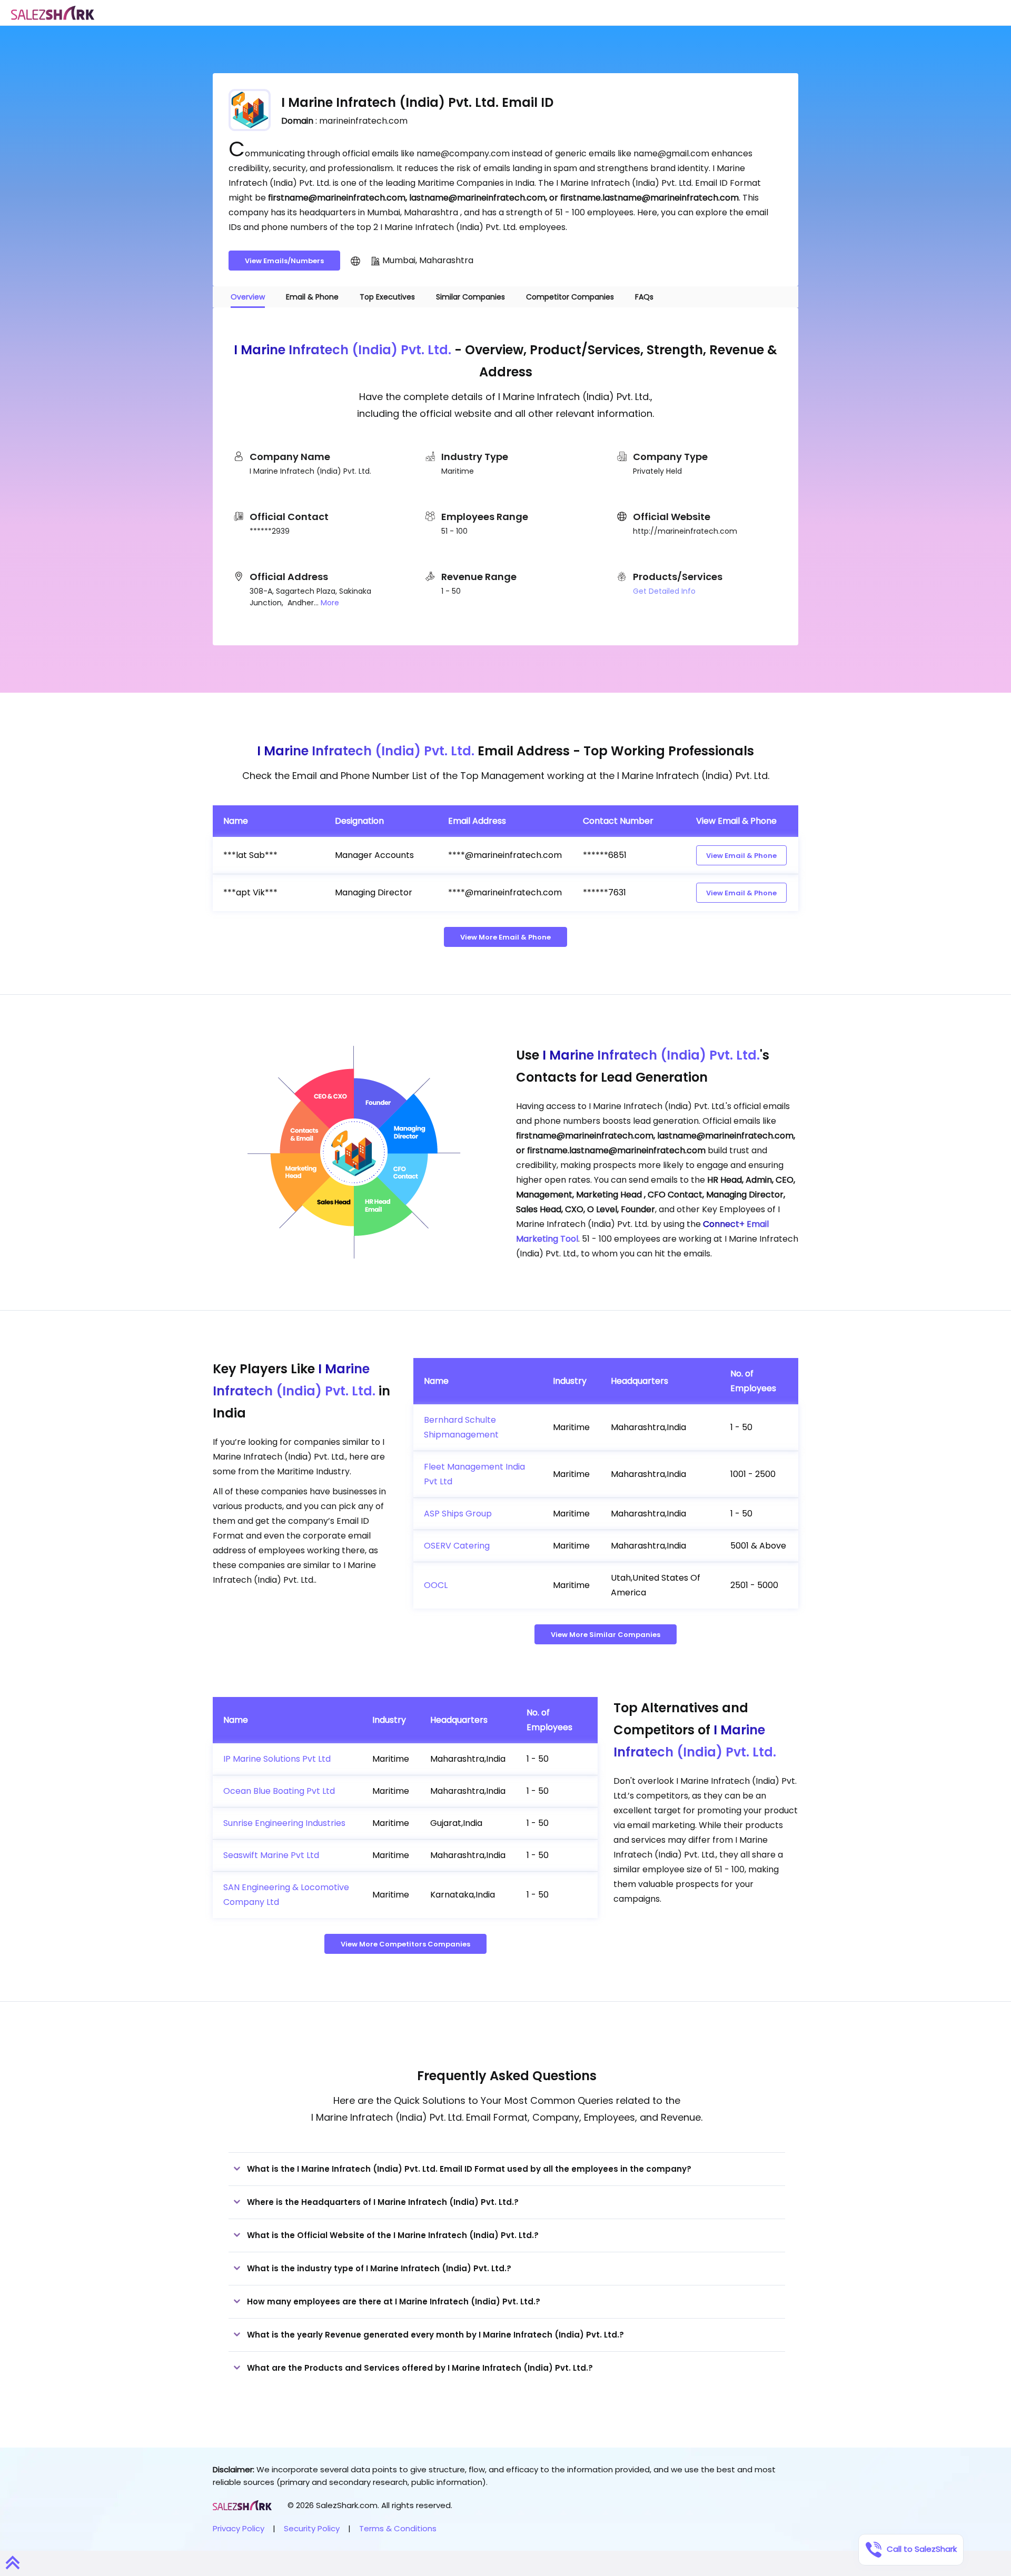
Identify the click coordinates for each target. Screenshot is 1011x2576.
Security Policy (312, 2528)
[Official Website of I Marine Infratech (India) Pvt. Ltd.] (355, 261)
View (741, 856)
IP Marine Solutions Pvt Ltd (277, 1759)
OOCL (436, 1585)
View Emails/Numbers (284, 261)
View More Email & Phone (506, 937)
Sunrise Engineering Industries (284, 1823)
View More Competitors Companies (405, 1944)
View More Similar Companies (606, 1635)
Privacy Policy (239, 2528)
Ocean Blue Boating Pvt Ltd (279, 1791)
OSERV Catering (457, 1546)
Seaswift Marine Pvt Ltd (271, 1855)
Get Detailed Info (664, 591)
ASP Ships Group (458, 1514)
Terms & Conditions (398, 2528)
